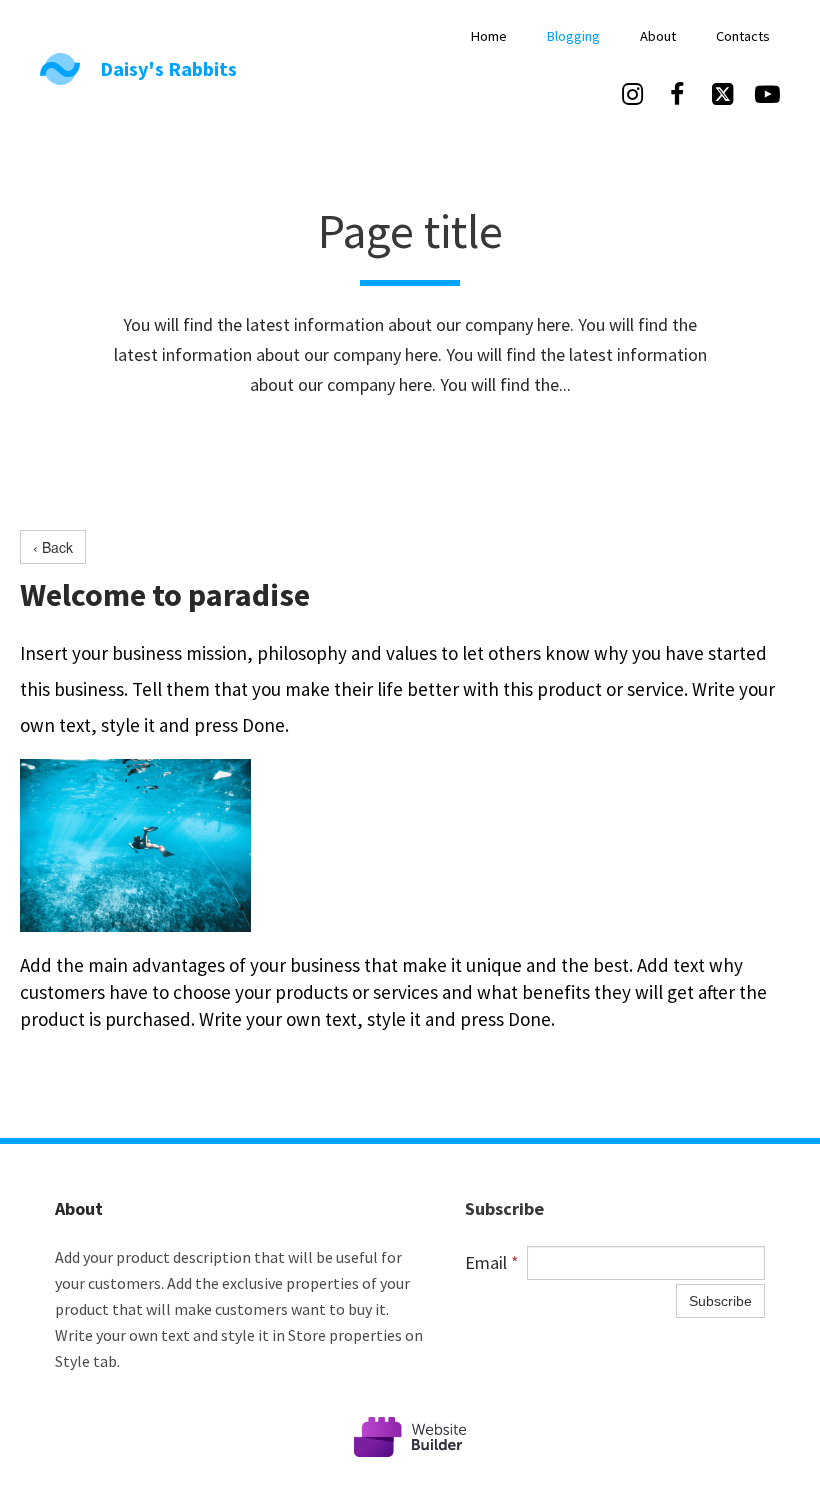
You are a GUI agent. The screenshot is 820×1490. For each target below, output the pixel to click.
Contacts (743, 36)
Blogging (573, 36)
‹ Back (53, 547)
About (658, 36)
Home (489, 36)
